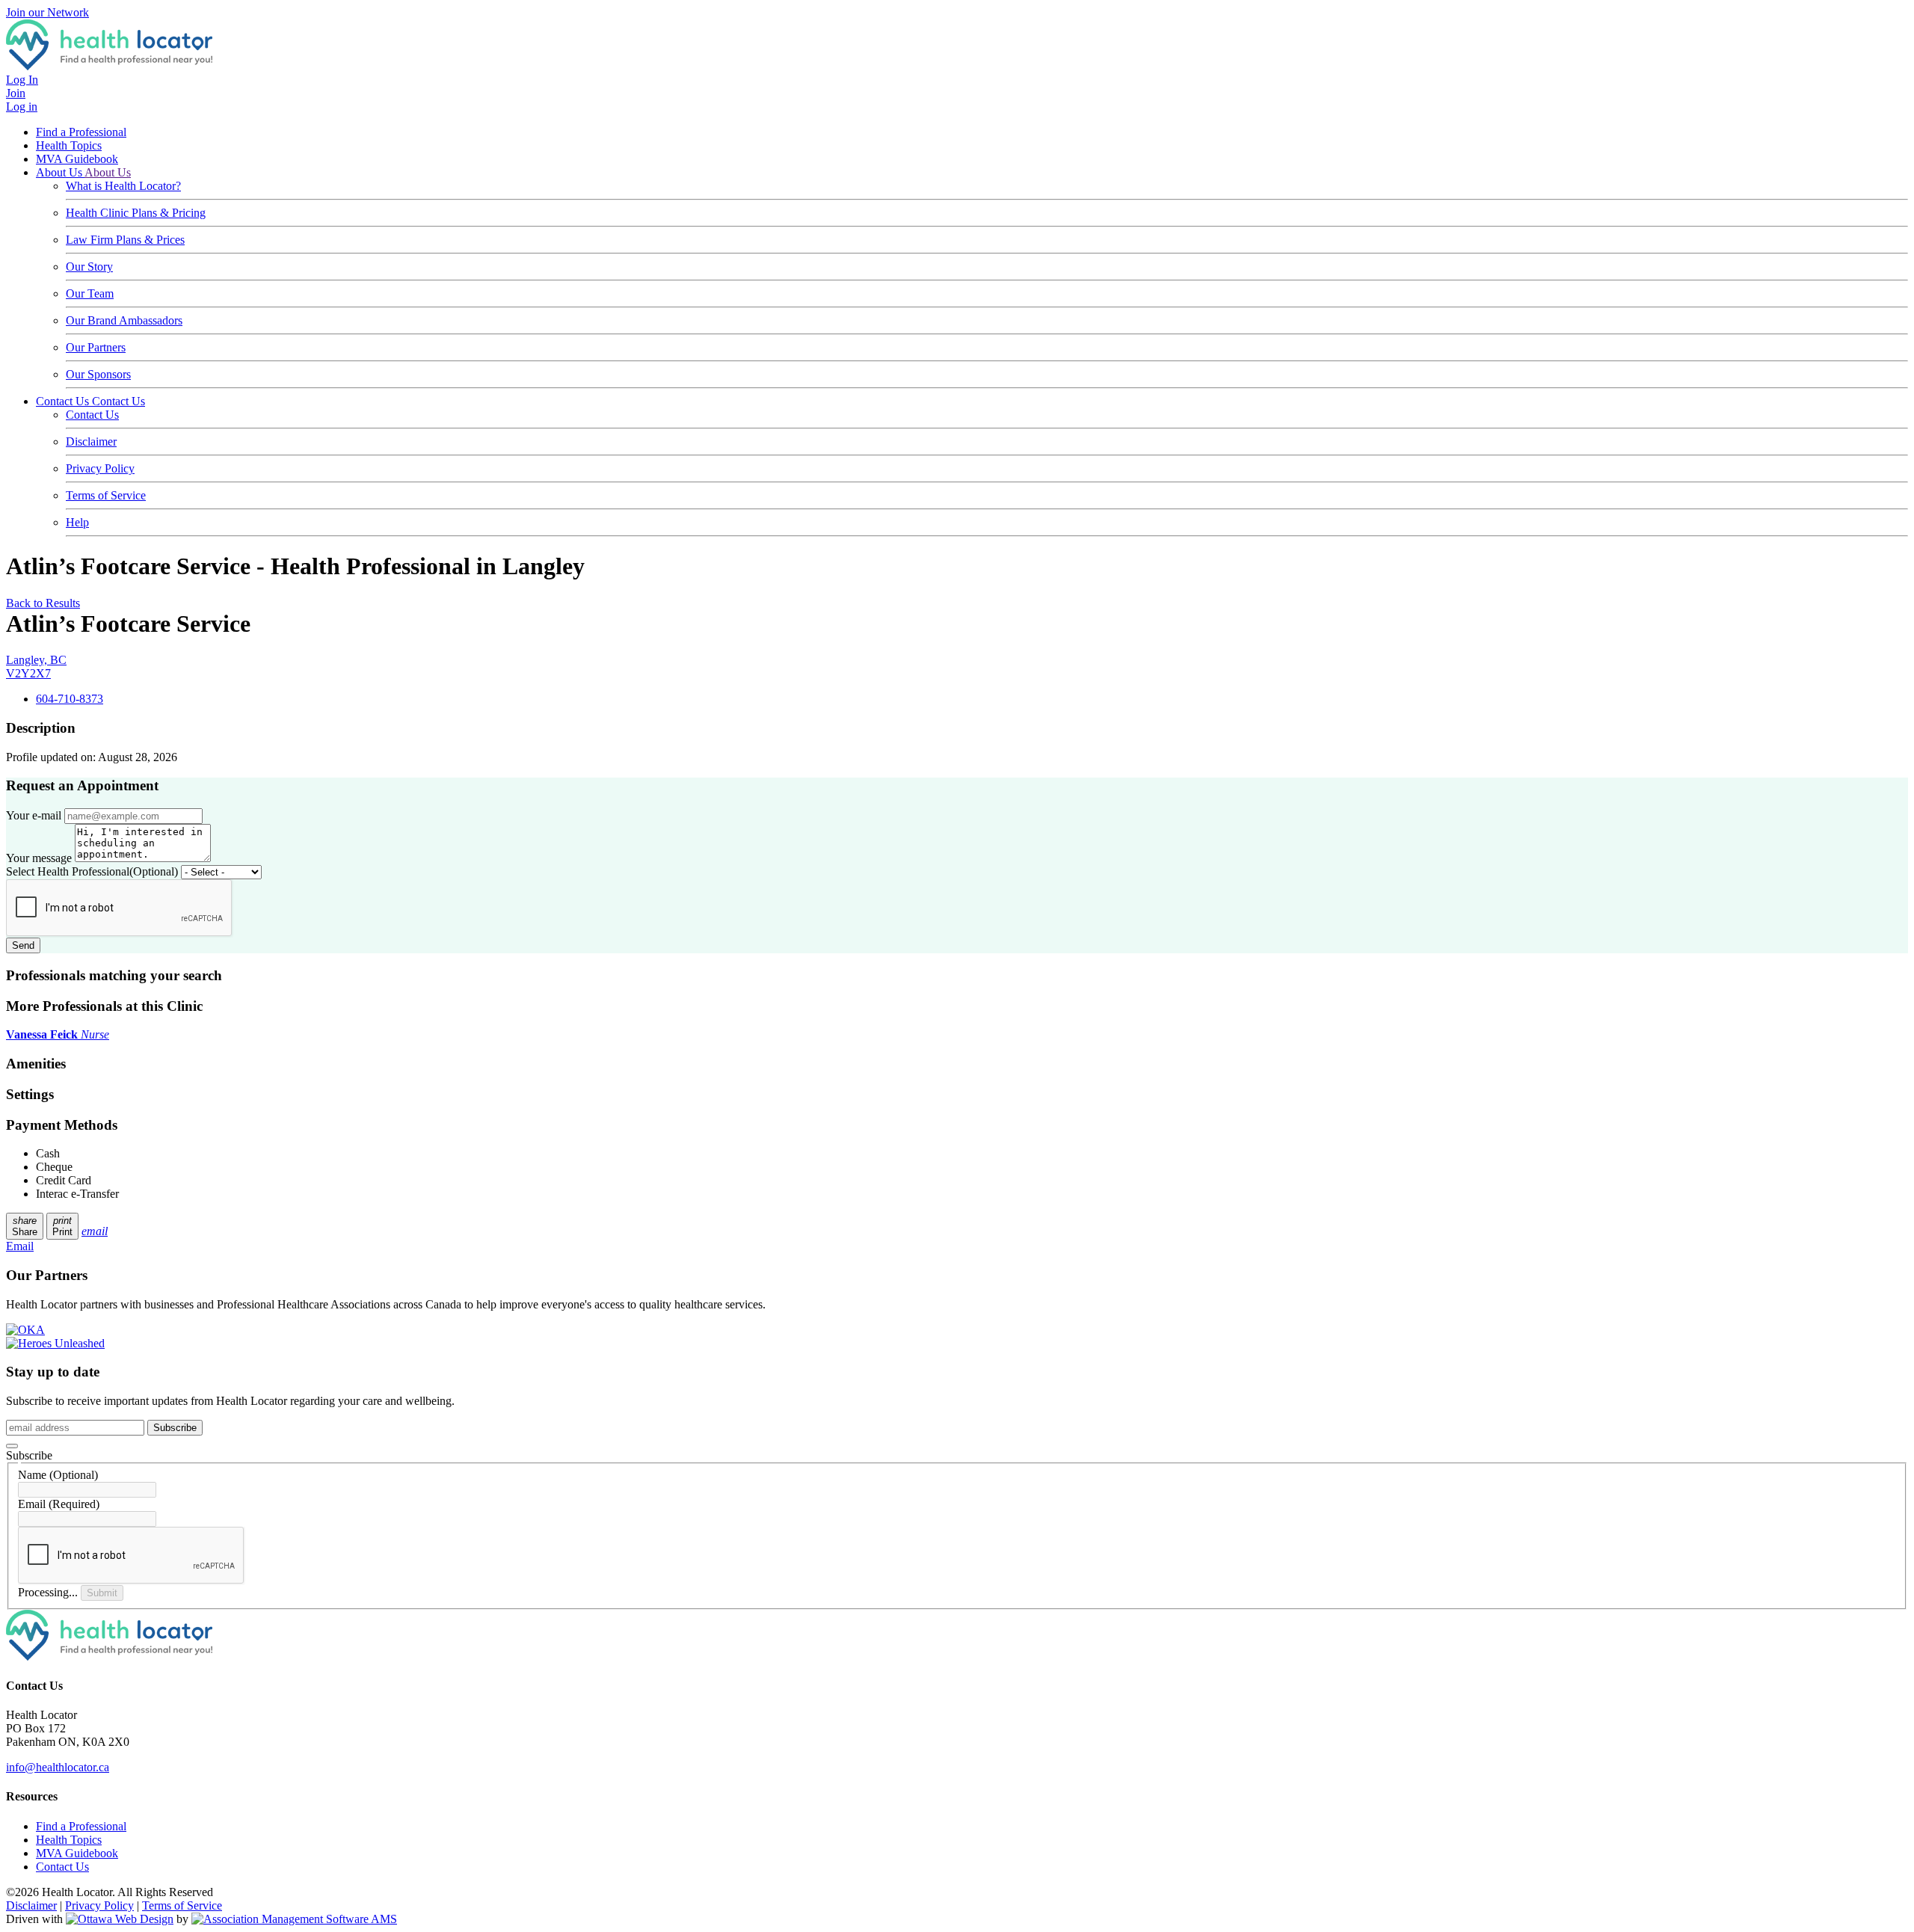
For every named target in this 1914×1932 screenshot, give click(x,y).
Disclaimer (91, 442)
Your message (39, 858)
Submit (102, 1593)
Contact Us (64, 401)
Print (62, 1226)
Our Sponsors (98, 374)
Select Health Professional (92, 871)
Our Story (89, 267)
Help (77, 522)
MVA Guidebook (77, 159)
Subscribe (175, 1428)
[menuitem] (69, 1840)
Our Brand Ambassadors (124, 320)
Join (16, 93)
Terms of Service (106, 495)
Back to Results (43, 603)
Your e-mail (34, 815)
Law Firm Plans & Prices (125, 240)
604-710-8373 (70, 699)
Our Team (90, 293)
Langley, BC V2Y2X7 (36, 667)
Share (25, 1226)
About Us (60, 172)
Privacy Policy (100, 468)
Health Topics (69, 145)
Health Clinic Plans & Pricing (136, 213)
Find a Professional (81, 132)
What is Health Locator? (123, 186)
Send (23, 945)
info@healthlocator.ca (58, 1767)
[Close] (12, 1446)
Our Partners (96, 347)
